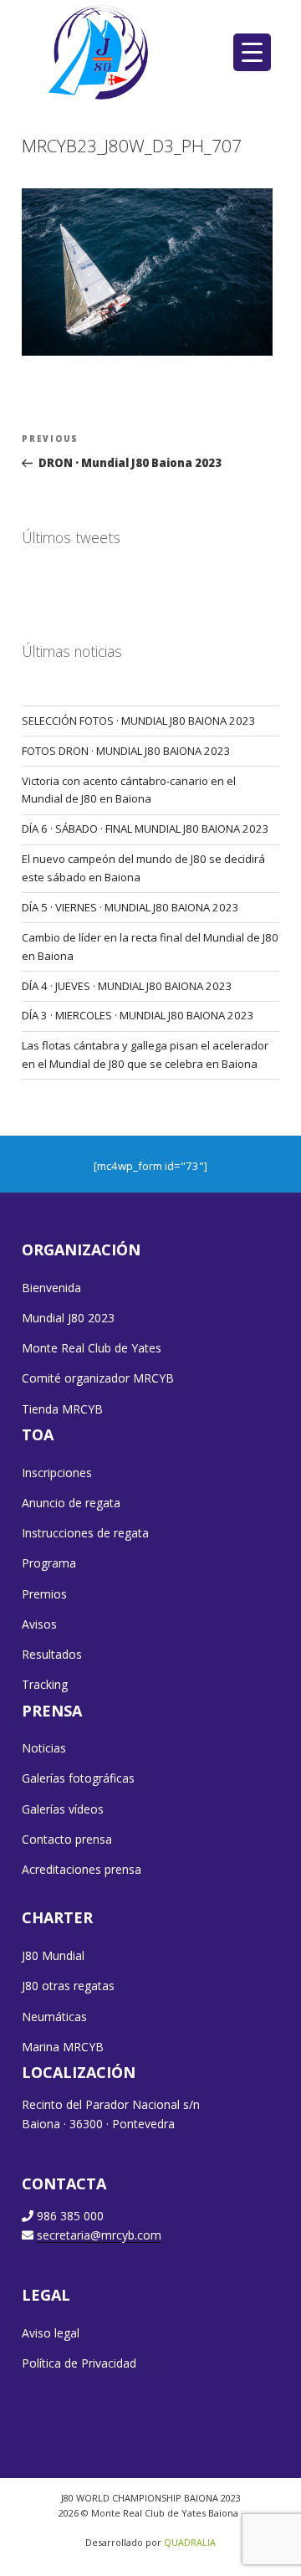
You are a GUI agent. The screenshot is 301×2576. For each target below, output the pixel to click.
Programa (49, 1563)
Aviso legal (51, 2333)
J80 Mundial (53, 1955)
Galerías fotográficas (78, 1778)
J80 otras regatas (68, 1986)
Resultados (52, 1654)
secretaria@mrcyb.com (99, 2235)
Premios (44, 1594)
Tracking (45, 1684)
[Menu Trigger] (252, 52)
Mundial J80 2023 (68, 1318)
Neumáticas (54, 2017)
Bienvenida (51, 1288)
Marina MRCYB (63, 2047)
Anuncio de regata (71, 1503)
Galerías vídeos (63, 1809)
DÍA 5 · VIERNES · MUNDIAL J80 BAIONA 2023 (130, 907)
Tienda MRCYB (62, 1409)
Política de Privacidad (79, 2363)
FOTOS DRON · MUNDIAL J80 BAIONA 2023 (126, 751)
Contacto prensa (67, 1839)
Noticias (44, 1748)
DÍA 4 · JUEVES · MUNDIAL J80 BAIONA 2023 (127, 986)
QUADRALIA (190, 2542)
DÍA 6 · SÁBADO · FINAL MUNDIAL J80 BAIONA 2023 (145, 829)
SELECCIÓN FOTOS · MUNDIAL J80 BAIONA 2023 (139, 721)
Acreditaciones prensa (82, 1869)
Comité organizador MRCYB (98, 1378)
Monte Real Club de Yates (92, 1348)
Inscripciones (57, 1473)
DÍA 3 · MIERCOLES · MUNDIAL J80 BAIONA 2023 (138, 1015)
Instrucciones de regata (85, 1533)
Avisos (39, 1624)
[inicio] (100, 52)
